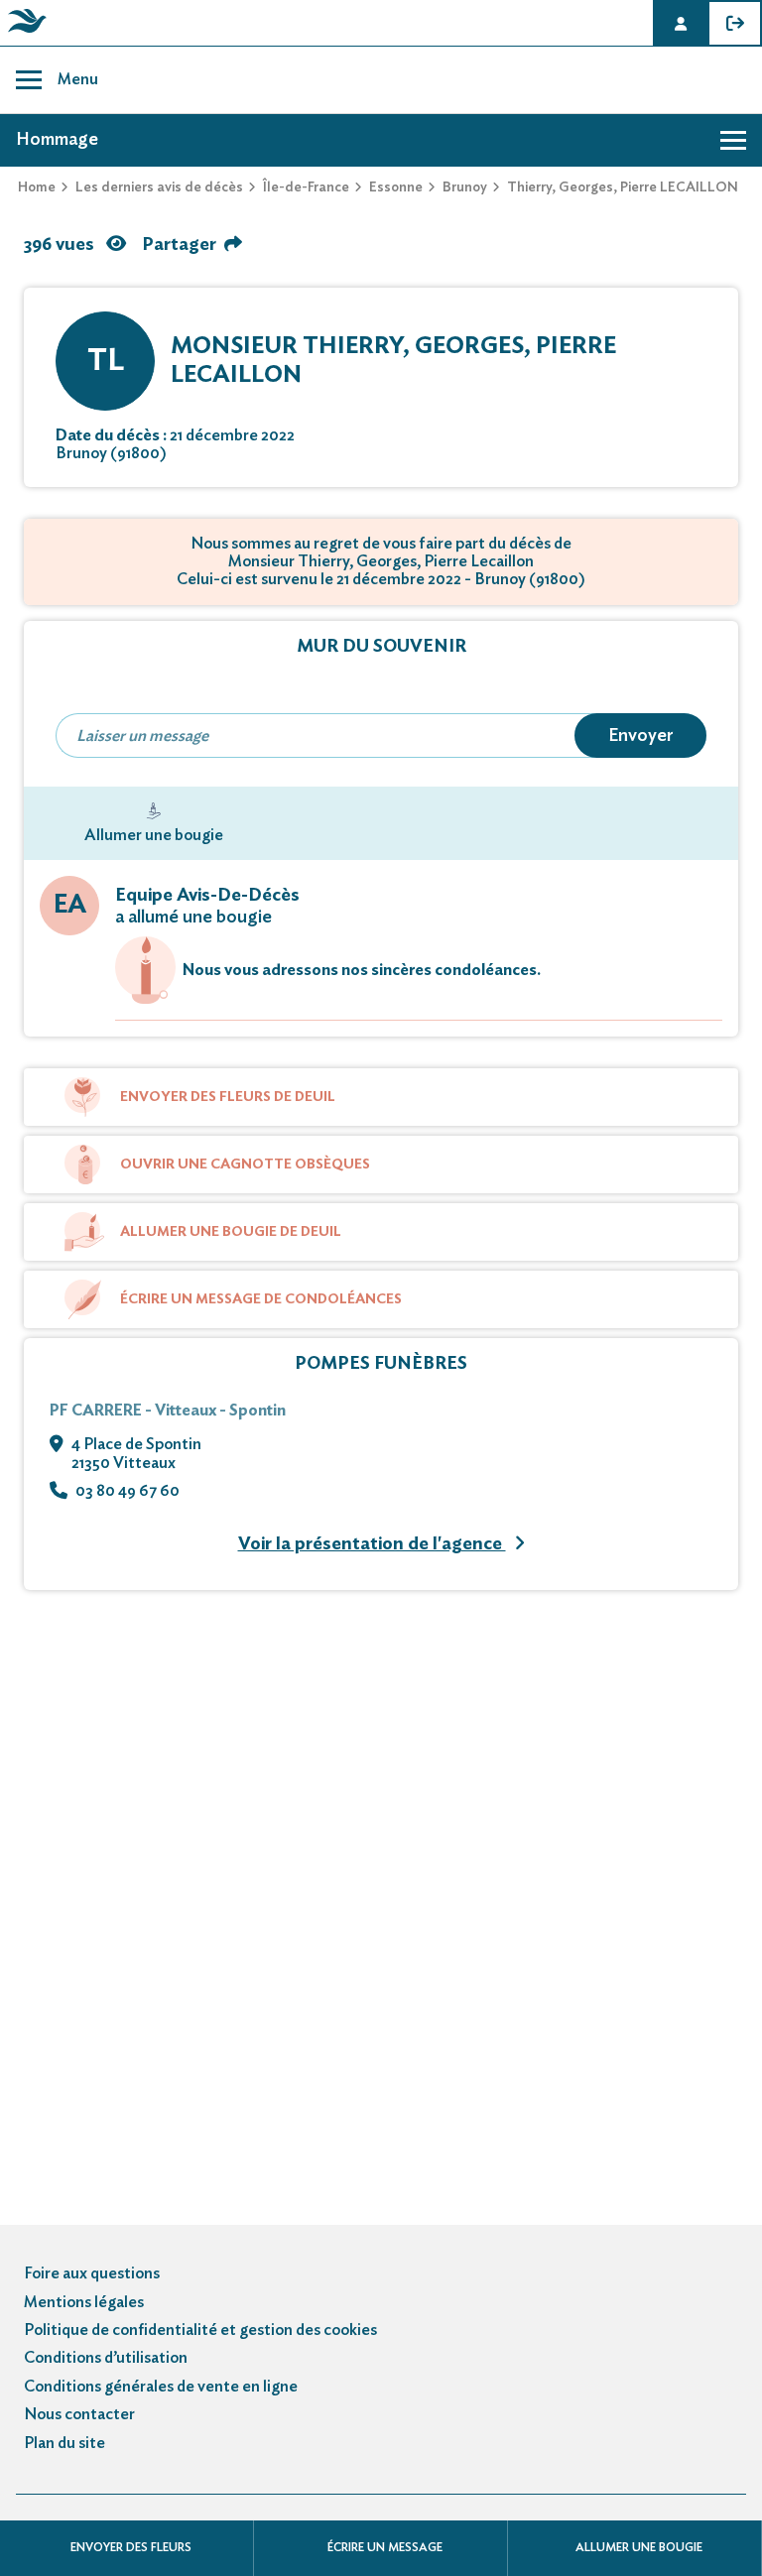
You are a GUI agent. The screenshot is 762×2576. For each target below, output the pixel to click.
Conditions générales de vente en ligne (161, 2387)
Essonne (396, 187)
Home (37, 187)
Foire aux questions (92, 2273)
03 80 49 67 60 (127, 1491)
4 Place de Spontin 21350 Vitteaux (136, 1453)
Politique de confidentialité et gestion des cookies (200, 2330)
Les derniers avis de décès (159, 187)
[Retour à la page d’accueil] (24, 33)
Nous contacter (79, 2414)
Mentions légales (84, 2302)
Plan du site (64, 2443)
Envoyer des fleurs (131, 2547)
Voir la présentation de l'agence (372, 1544)
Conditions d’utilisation (106, 2358)
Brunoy (465, 187)
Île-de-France (306, 187)
